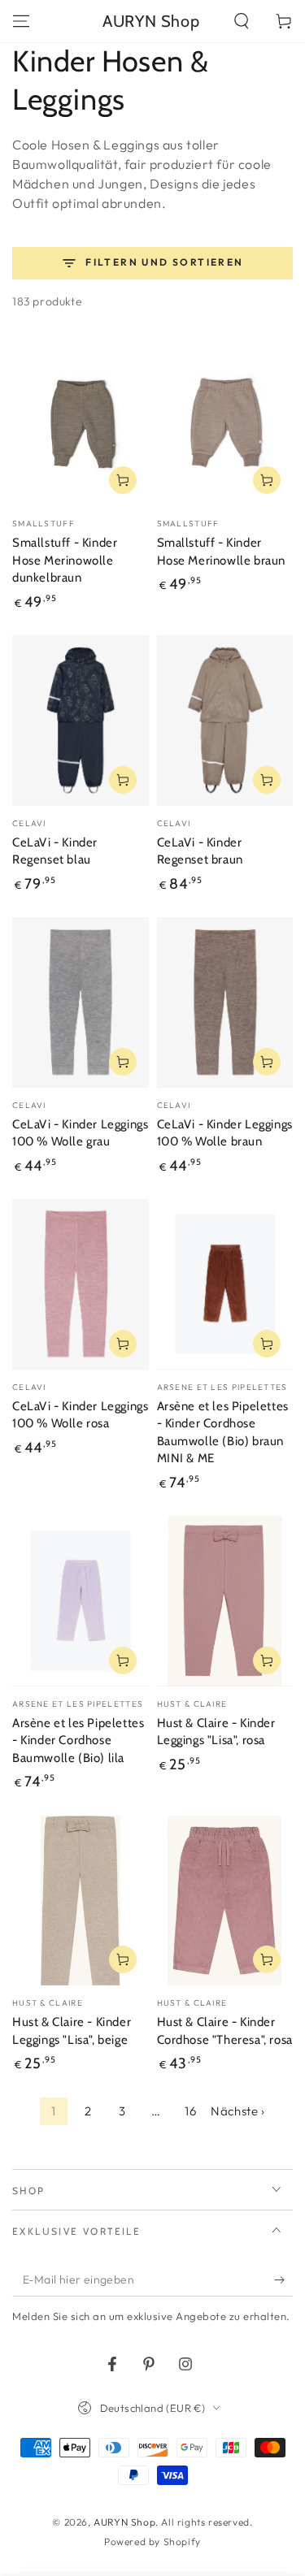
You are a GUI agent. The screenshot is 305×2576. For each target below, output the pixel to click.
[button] (242, 21)
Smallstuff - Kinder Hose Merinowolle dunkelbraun (65, 560)
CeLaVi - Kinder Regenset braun (200, 851)
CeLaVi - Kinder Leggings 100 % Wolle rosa (80, 1415)
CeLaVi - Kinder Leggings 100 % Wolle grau (80, 1133)
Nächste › (237, 2111)
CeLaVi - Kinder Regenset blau (55, 851)
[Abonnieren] (283, 2280)
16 (190, 2111)
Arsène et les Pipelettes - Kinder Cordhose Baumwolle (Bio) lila (78, 1740)
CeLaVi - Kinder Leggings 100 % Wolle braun (225, 1133)
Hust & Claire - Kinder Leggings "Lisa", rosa (216, 1732)
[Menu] (21, 21)
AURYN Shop (124, 2522)
